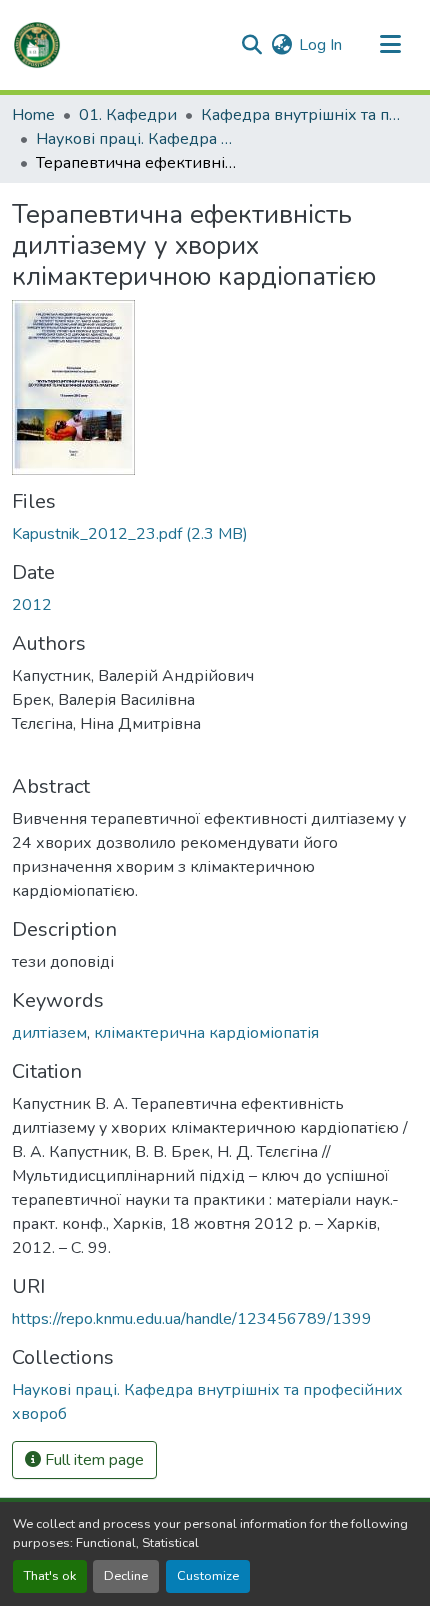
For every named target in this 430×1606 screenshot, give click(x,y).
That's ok (50, 1576)
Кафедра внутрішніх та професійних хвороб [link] (301, 115)
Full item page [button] (92, 1460)
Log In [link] (320, 45)
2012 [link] (32, 605)
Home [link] (33, 115)
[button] (37, 45)
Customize (208, 1576)
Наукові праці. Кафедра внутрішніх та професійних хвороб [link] (136, 139)
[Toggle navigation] (390, 45)
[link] (215, 534)
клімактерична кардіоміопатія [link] (206, 1033)
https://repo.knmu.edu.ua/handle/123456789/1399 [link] (192, 1319)
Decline (126, 1576)
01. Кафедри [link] (128, 115)
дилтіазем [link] (49, 1033)
